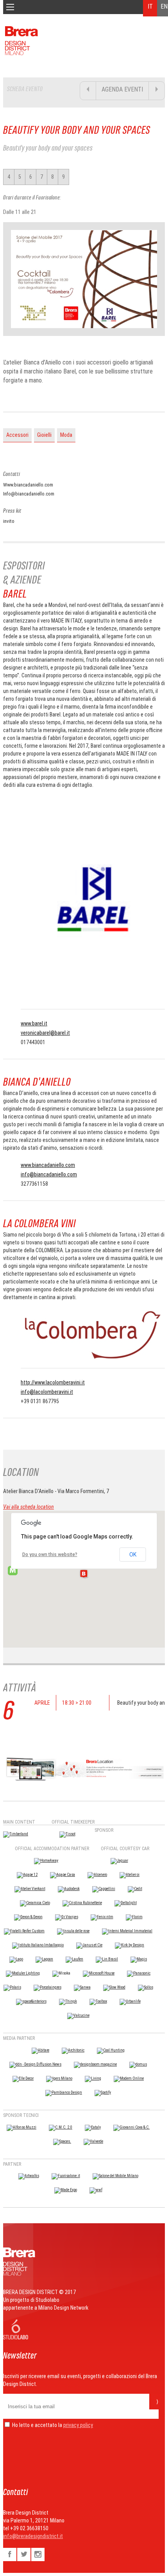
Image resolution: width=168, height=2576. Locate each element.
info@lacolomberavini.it (47, 1392)
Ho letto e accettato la (37, 2425)
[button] (84, 1574)
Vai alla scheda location (29, 1507)
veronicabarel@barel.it (45, 1033)
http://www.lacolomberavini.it (53, 1382)
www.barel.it (34, 1023)
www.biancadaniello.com (48, 1165)
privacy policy (78, 2425)
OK (133, 1555)
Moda (66, 435)
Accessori (17, 435)
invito (9, 521)
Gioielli (44, 435)
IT (150, 6)
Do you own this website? (50, 1555)
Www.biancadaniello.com (28, 485)
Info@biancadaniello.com (29, 494)
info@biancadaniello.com (49, 1174)
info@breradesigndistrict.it (33, 2536)
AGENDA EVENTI (122, 89)
